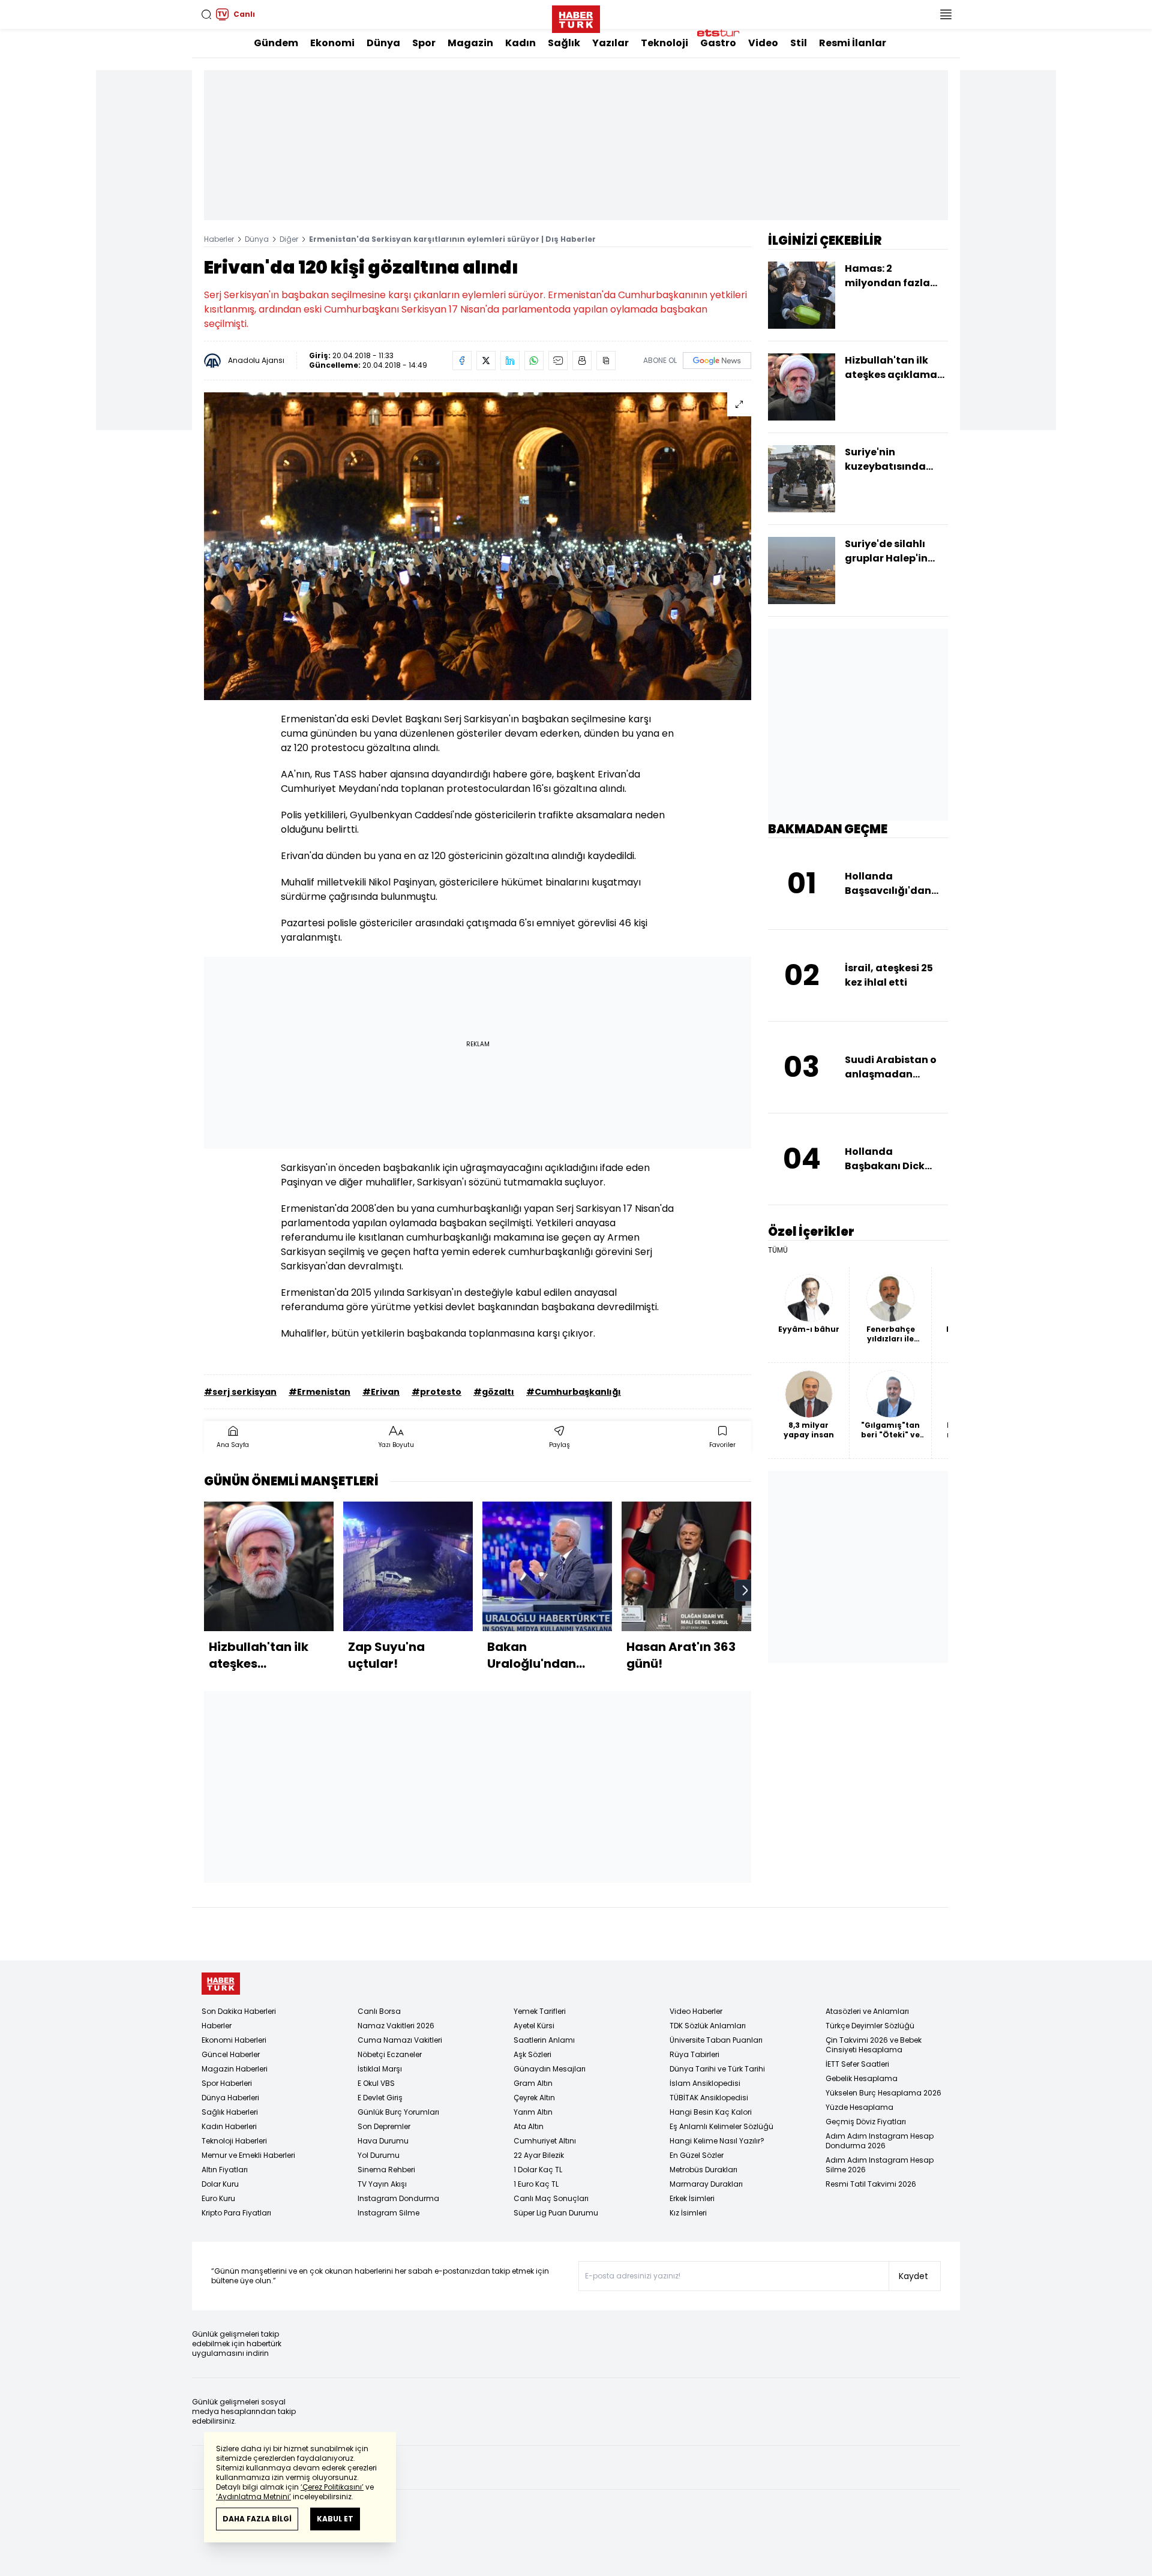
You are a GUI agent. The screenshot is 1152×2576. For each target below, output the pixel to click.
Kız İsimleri (688, 2213)
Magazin (470, 43)
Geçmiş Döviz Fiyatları (866, 2122)
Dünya (383, 43)
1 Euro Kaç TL (536, 2184)
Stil (799, 43)
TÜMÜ (778, 1250)
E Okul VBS (376, 2083)
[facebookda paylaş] (462, 361)
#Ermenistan (319, 1392)
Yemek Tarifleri (540, 2011)
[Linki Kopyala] (606, 361)
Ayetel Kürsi (534, 2026)
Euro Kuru (218, 2198)
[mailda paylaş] (558, 361)
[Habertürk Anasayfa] (576, 17)
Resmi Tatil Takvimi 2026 (871, 2184)
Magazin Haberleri (235, 2069)
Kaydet (913, 2276)
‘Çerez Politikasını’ (332, 2487)
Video (763, 43)
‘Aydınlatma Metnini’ (253, 2497)
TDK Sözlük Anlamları (708, 2026)
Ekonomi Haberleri (234, 2040)
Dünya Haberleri (230, 2098)
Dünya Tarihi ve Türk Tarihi (717, 2069)
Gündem (276, 43)
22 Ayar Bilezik (539, 2155)
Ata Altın (529, 2126)
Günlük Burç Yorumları (398, 2112)
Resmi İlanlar (853, 43)
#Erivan (381, 1392)
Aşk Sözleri (532, 2054)
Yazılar (610, 43)
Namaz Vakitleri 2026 (396, 2026)
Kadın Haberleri (229, 2126)
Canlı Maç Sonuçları (551, 2198)
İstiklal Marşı (380, 2069)
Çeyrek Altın (534, 2098)
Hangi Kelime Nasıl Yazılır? (717, 2141)
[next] (745, 1590)
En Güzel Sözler (697, 2155)
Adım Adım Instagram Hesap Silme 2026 (880, 2165)
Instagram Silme (388, 2213)
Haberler (219, 239)
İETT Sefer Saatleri (857, 2064)
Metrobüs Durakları (703, 2170)
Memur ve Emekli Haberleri (248, 2155)
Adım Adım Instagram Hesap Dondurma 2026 (880, 2141)
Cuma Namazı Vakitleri (400, 2040)
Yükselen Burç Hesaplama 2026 (883, 2093)
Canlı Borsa (379, 2011)
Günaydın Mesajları (550, 2069)
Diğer (289, 239)
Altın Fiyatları (225, 2170)
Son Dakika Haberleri (239, 2011)
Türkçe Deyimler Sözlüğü (870, 2026)
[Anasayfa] (221, 1984)
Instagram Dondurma (398, 2198)
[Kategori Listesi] (946, 14)
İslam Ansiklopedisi (705, 2083)
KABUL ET (335, 2519)
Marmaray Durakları (706, 2184)
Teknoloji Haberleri (234, 2141)
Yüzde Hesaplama (859, 2107)
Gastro (718, 43)
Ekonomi (332, 43)
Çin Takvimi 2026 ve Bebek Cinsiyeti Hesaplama (874, 2045)
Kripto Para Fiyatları (236, 2213)
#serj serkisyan (240, 1392)
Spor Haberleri (227, 2083)
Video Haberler (696, 2011)
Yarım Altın (533, 2112)
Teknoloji (664, 43)
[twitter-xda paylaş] (486, 361)
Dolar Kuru (220, 2184)
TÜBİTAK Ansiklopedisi (709, 2098)
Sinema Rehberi (386, 2170)
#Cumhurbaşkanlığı (574, 1392)
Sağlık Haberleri (230, 2112)
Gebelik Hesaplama (862, 2078)
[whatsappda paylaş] (534, 361)
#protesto (436, 1392)
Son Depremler (384, 2126)
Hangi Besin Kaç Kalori (711, 2112)
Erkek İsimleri (692, 2198)
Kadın (520, 43)
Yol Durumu (379, 2155)
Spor (424, 43)
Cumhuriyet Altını (545, 2141)
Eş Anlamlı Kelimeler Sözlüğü (721, 2126)
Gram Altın (533, 2083)
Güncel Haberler (231, 2054)
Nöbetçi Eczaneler (390, 2054)
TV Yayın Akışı (382, 2184)
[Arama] (206, 14)
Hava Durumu (383, 2141)
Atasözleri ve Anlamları (867, 2011)
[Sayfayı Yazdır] (582, 361)
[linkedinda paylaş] (510, 361)
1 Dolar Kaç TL (538, 2170)
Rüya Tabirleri (694, 2054)
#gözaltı (494, 1392)
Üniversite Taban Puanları (716, 2040)
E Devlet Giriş (380, 2098)
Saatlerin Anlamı (544, 2040)
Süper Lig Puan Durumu (556, 2213)
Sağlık (564, 43)
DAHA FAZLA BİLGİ (257, 2519)
